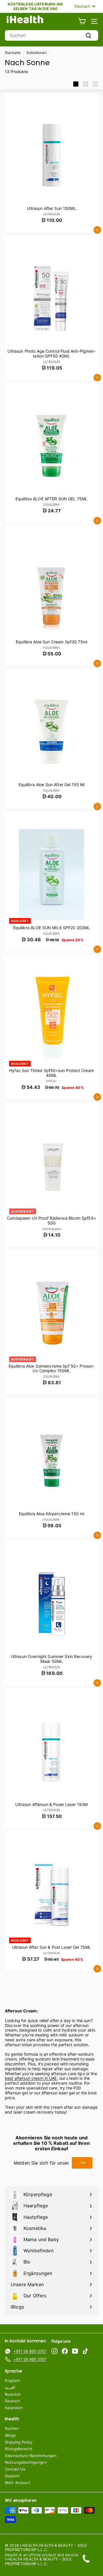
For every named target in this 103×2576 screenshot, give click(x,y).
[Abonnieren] (82, 2163)
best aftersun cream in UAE (31, 2078)
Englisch (12, 2380)
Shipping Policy (19, 2442)
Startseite (13, 53)
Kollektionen (37, 53)
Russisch (13, 2394)
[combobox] (51, 35)
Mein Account (18, 2483)
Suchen (12, 2428)
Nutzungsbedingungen (26, 2462)
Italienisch (14, 2408)
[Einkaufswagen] (82, 21)
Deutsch (12, 2401)
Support (12, 2476)
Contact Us (15, 2469)
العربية (10, 2387)
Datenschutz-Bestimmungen (31, 2456)
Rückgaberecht (19, 2449)
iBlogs (10, 2435)
